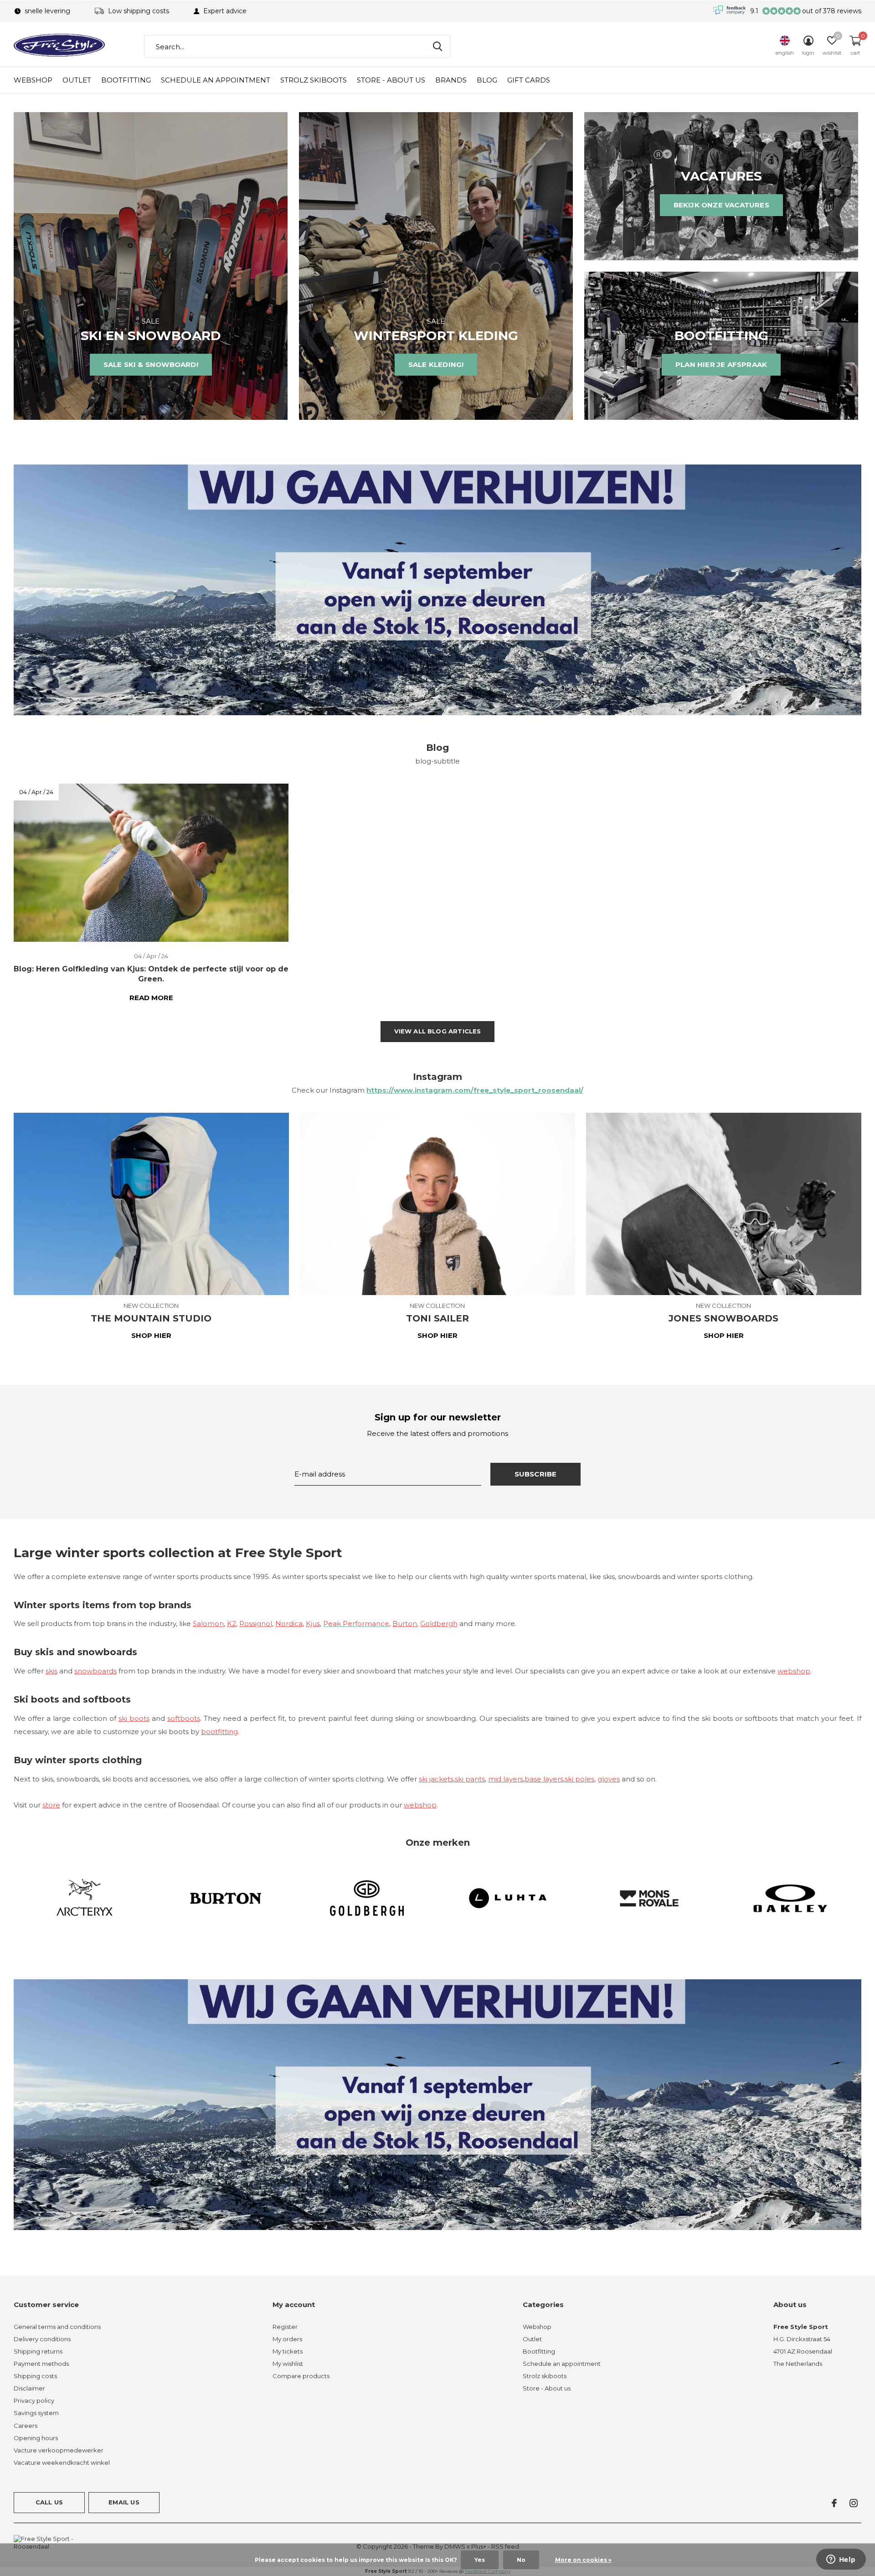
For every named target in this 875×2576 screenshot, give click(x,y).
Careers (26, 2426)
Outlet (77, 80)
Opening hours (36, 2438)
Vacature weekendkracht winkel (62, 2462)
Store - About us (391, 80)
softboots (184, 1718)
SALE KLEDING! (436, 364)
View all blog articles (438, 1031)
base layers (544, 1779)
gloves (609, 1779)
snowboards (95, 1671)
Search (437, 46)
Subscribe (536, 1474)
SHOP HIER (151, 1335)
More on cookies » (583, 2560)
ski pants (470, 1779)
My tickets (288, 2351)
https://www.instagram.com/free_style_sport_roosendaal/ (475, 1090)
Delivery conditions (42, 2339)
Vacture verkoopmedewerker (59, 2450)
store (51, 1805)
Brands (451, 80)
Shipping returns (38, 2351)
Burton (405, 1624)
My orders (287, 2339)
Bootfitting (126, 80)
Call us (49, 2502)
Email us (124, 2502)
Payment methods (41, 2364)
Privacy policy (34, 2400)
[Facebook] (834, 2503)
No (521, 2560)
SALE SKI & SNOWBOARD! (151, 364)
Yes (480, 2560)
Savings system (36, 2413)
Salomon (208, 1624)
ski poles (579, 1779)
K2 (232, 1624)
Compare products (301, 2376)
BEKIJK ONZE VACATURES (721, 205)
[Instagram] (854, 2503)
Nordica (289, 1624)
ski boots (134, 1718)
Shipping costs (35, 2376)
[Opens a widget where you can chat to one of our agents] (841, 2560)
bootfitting (219, 1732)
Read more (151, 998)
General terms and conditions (57, 2327)
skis (51, 1671)
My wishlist (288, 2364)
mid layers (506, 1779)
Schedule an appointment (216, 80)
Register (285, 2327)
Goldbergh (439, 1624)
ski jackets (436, 1779)
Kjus (313, 1624)
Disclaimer (29, 2388)
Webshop (33, 80)
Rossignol (256, 1624)
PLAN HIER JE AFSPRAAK (721, 364)
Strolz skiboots (314, 80)
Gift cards (529, 80)
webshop (794, 1671)
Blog (487, 80)
